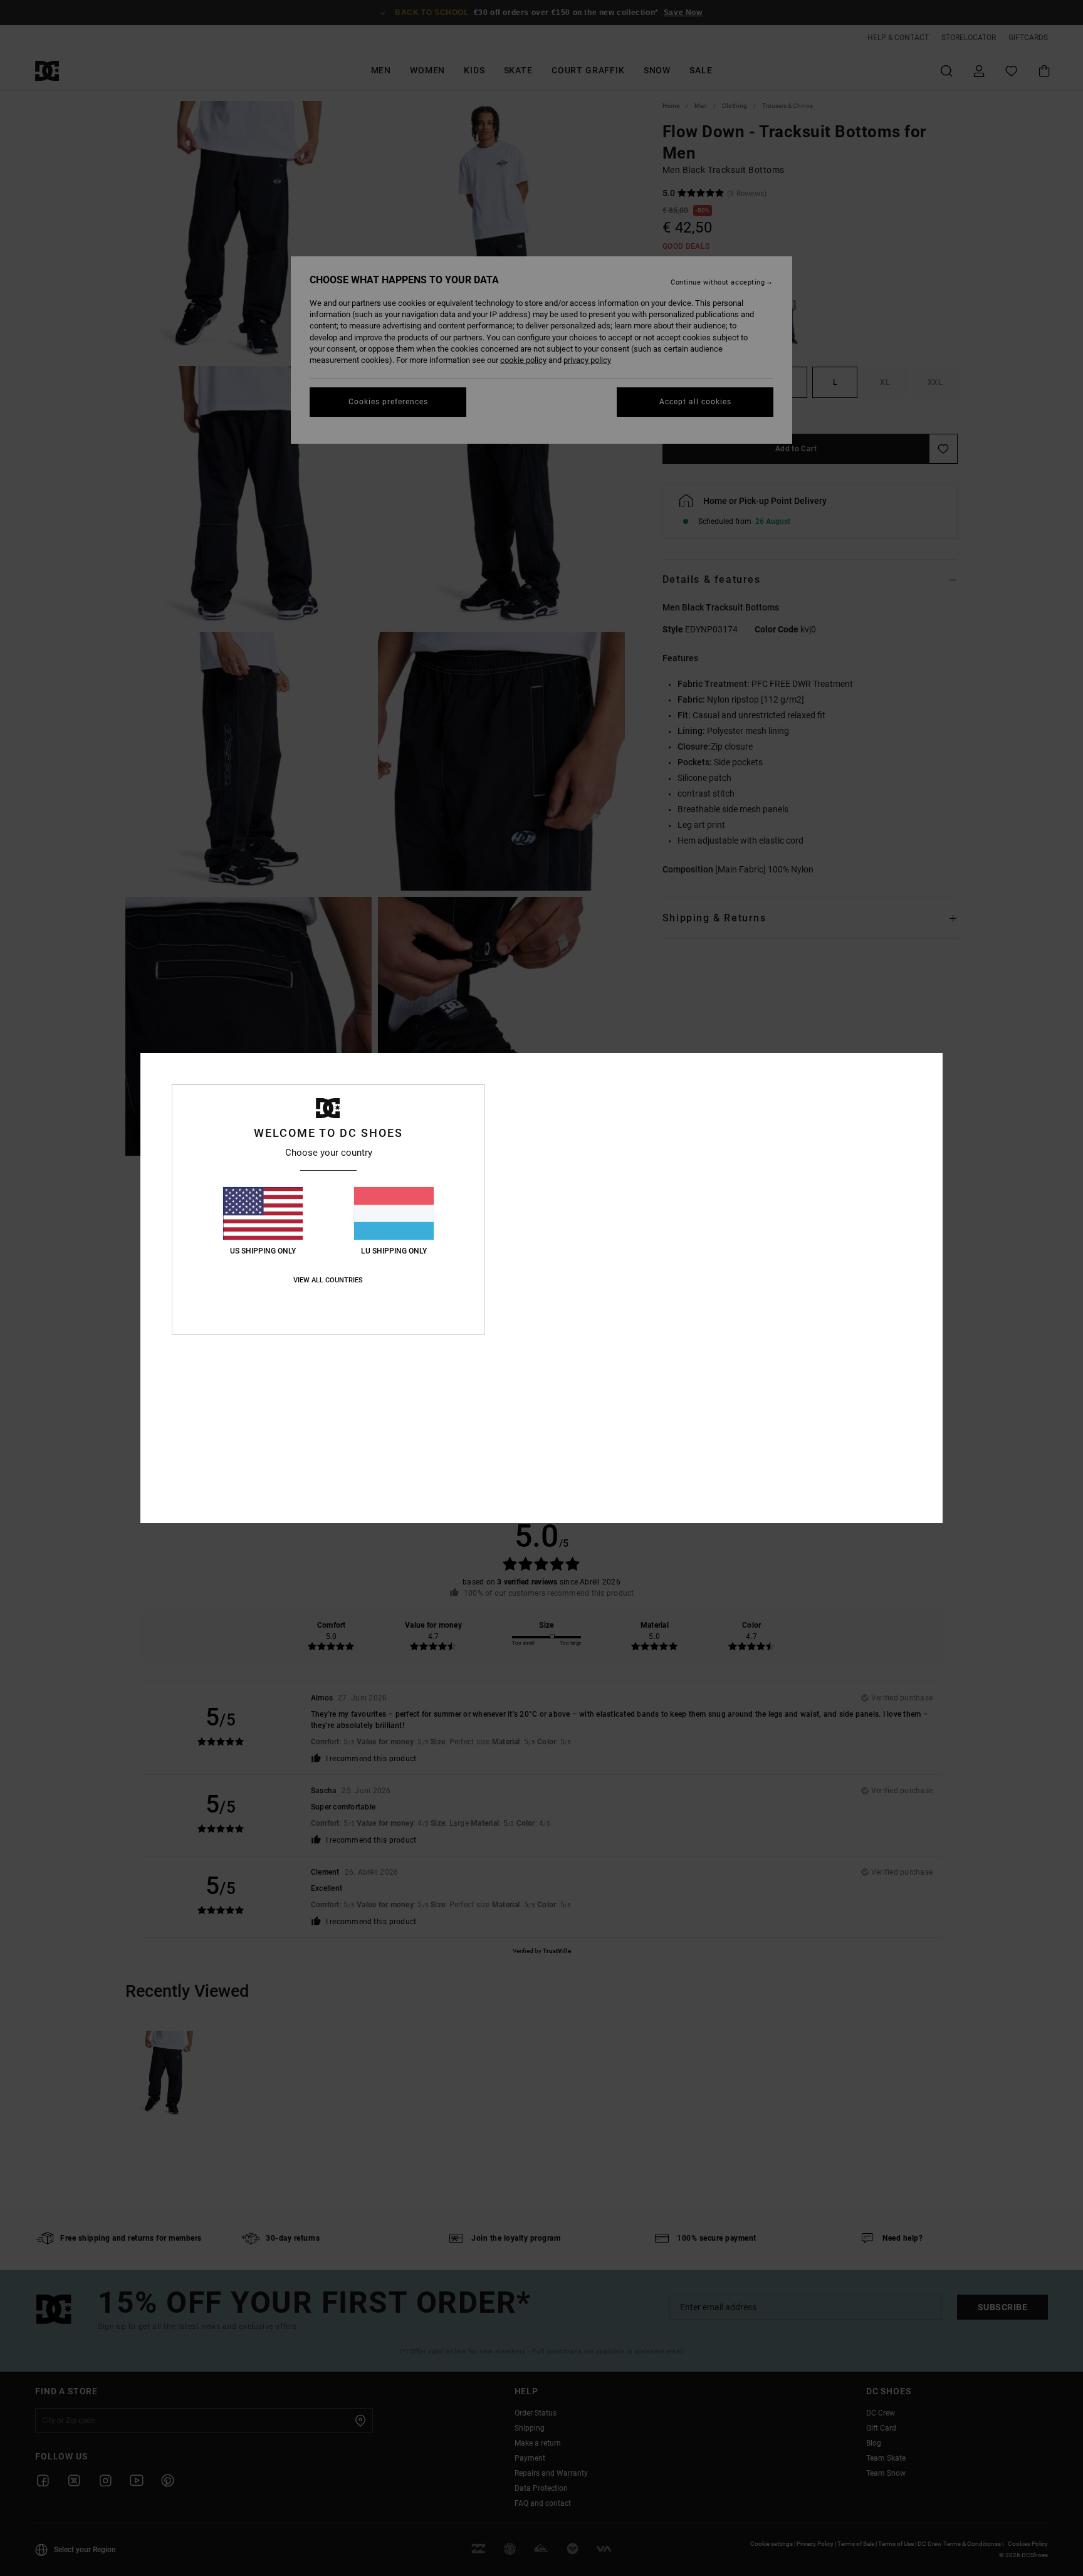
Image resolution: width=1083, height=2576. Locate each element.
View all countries (328, 1280)
